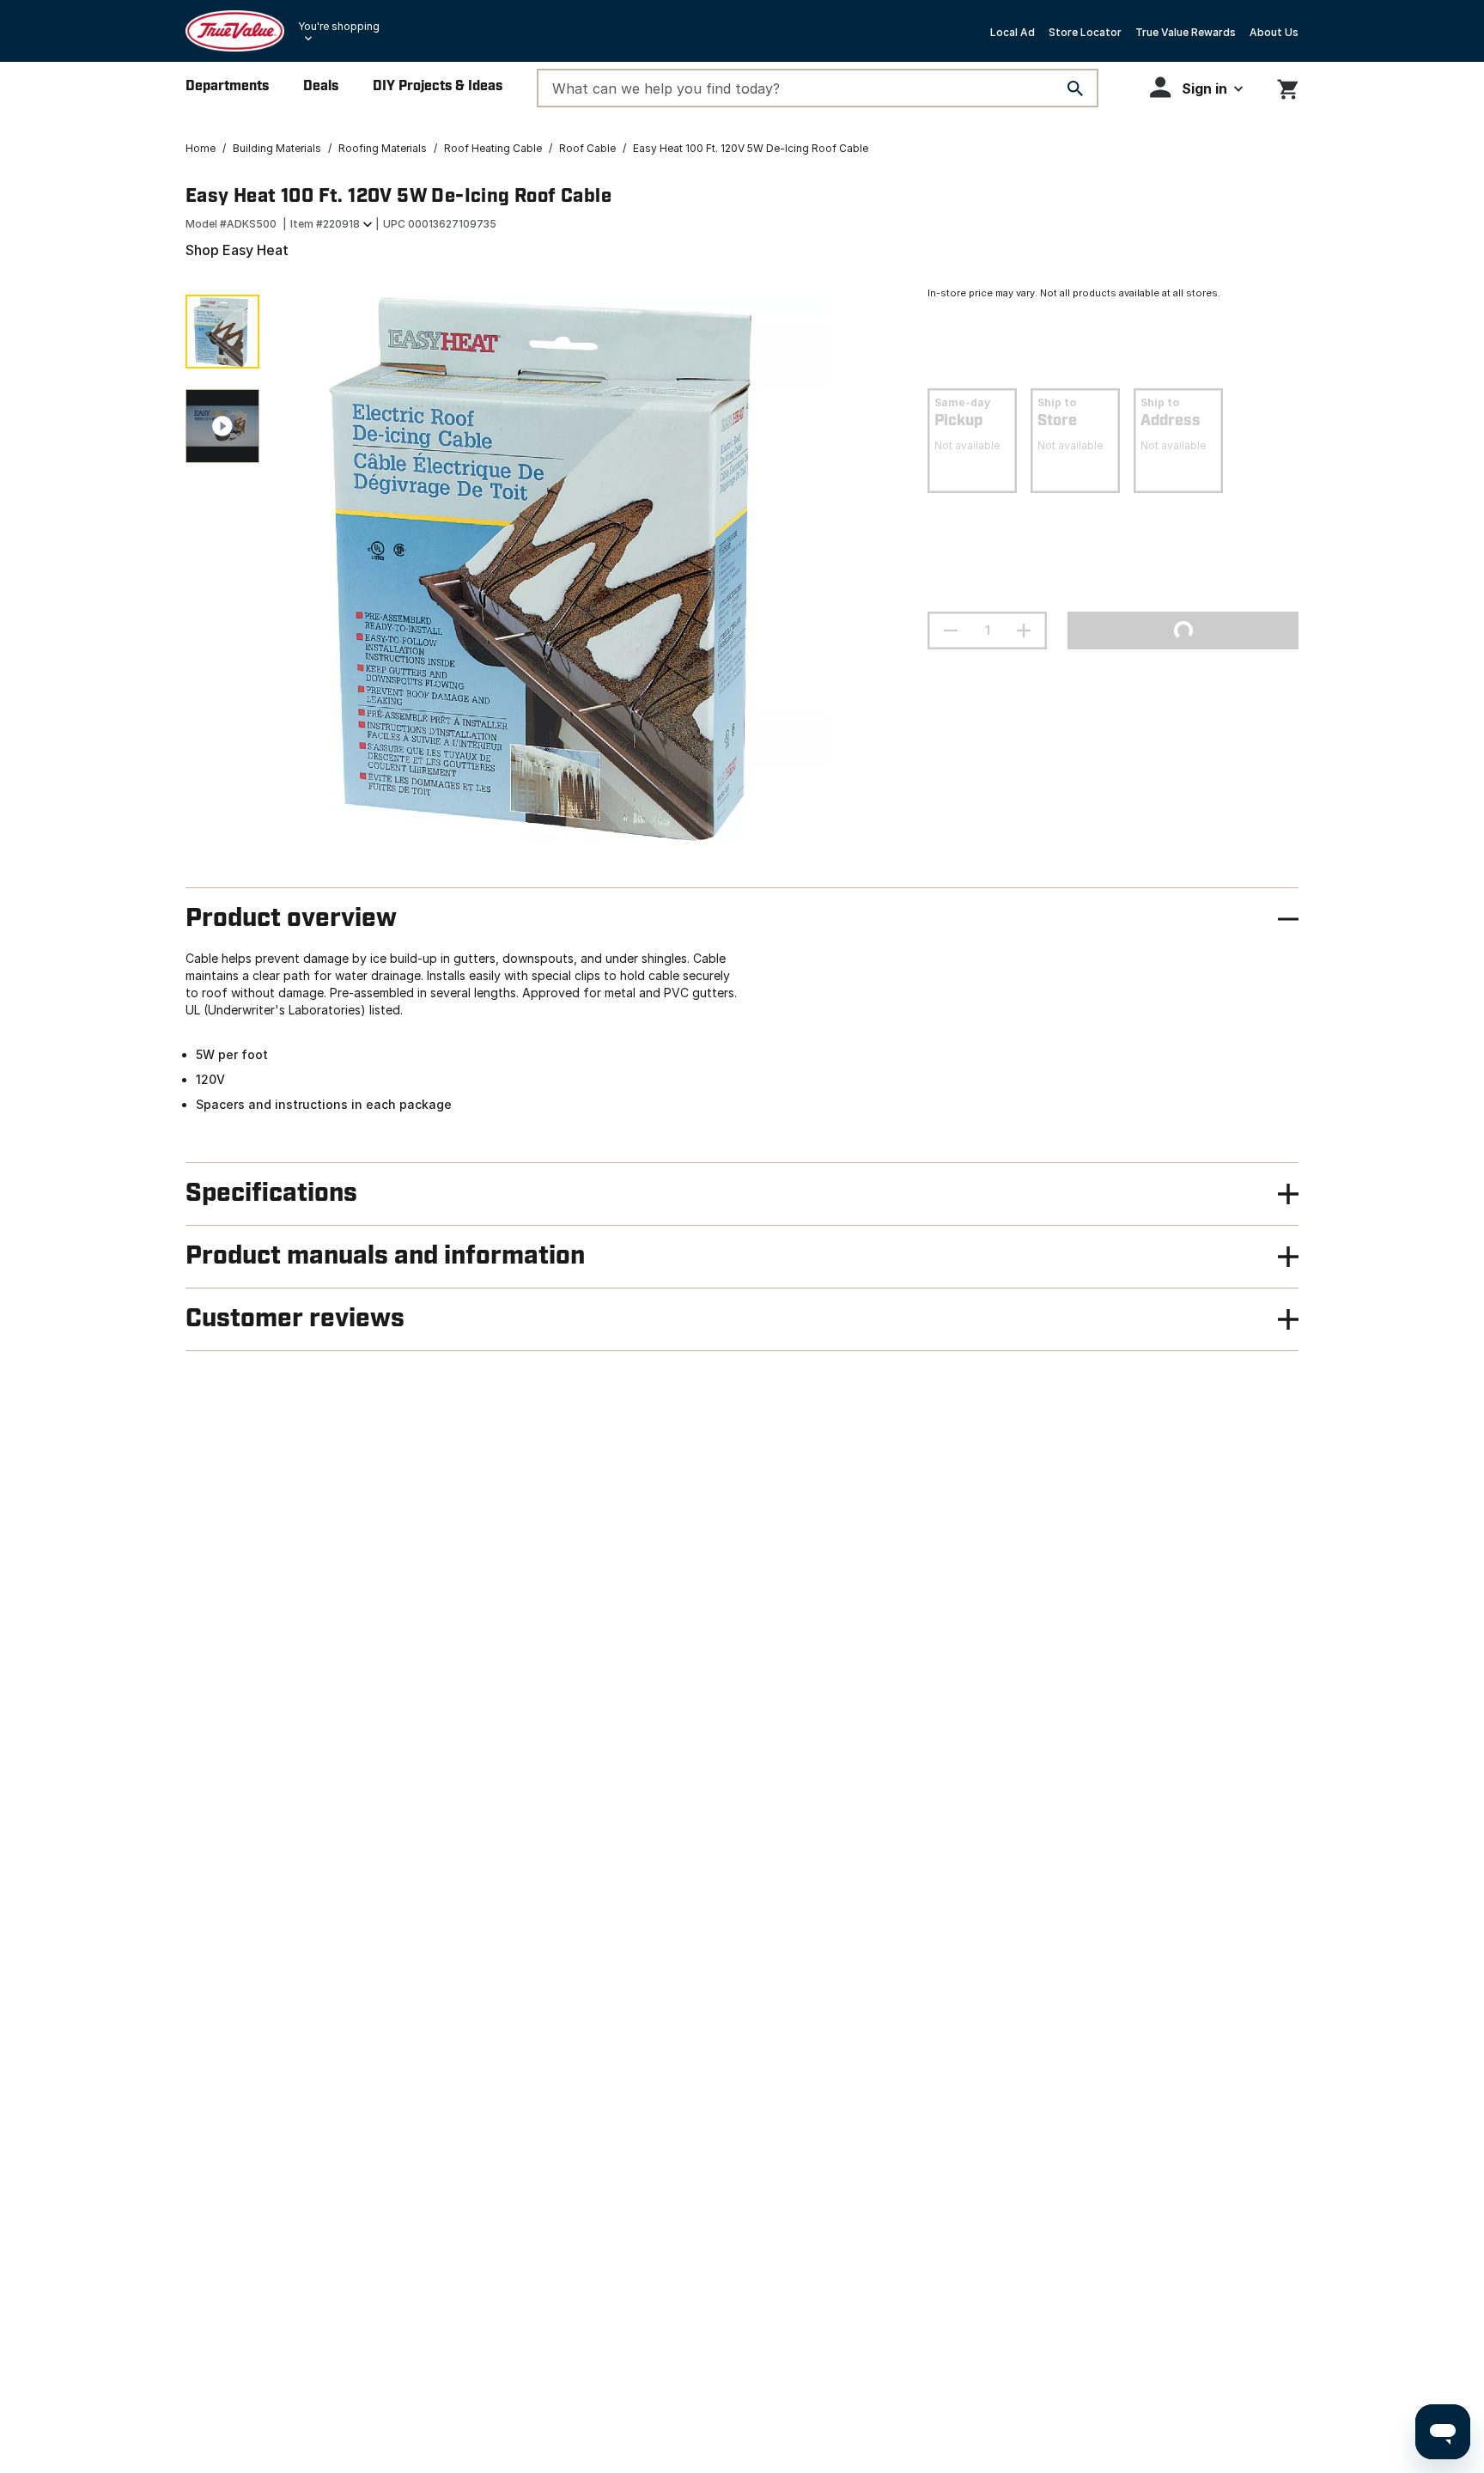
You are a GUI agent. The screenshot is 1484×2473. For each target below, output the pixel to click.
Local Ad (1013, 32)
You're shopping (339, 26)
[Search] (1075, 88)
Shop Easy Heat (237, 250)
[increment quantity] (1024, 630)
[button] (1196, 87)
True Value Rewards (1186, 32)
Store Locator (1085, 32)
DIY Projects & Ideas (438, 86)
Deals (321, 86)
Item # (325, 224)
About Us (1274, 32)
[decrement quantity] (951, 630)
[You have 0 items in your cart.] (1288, 86)
